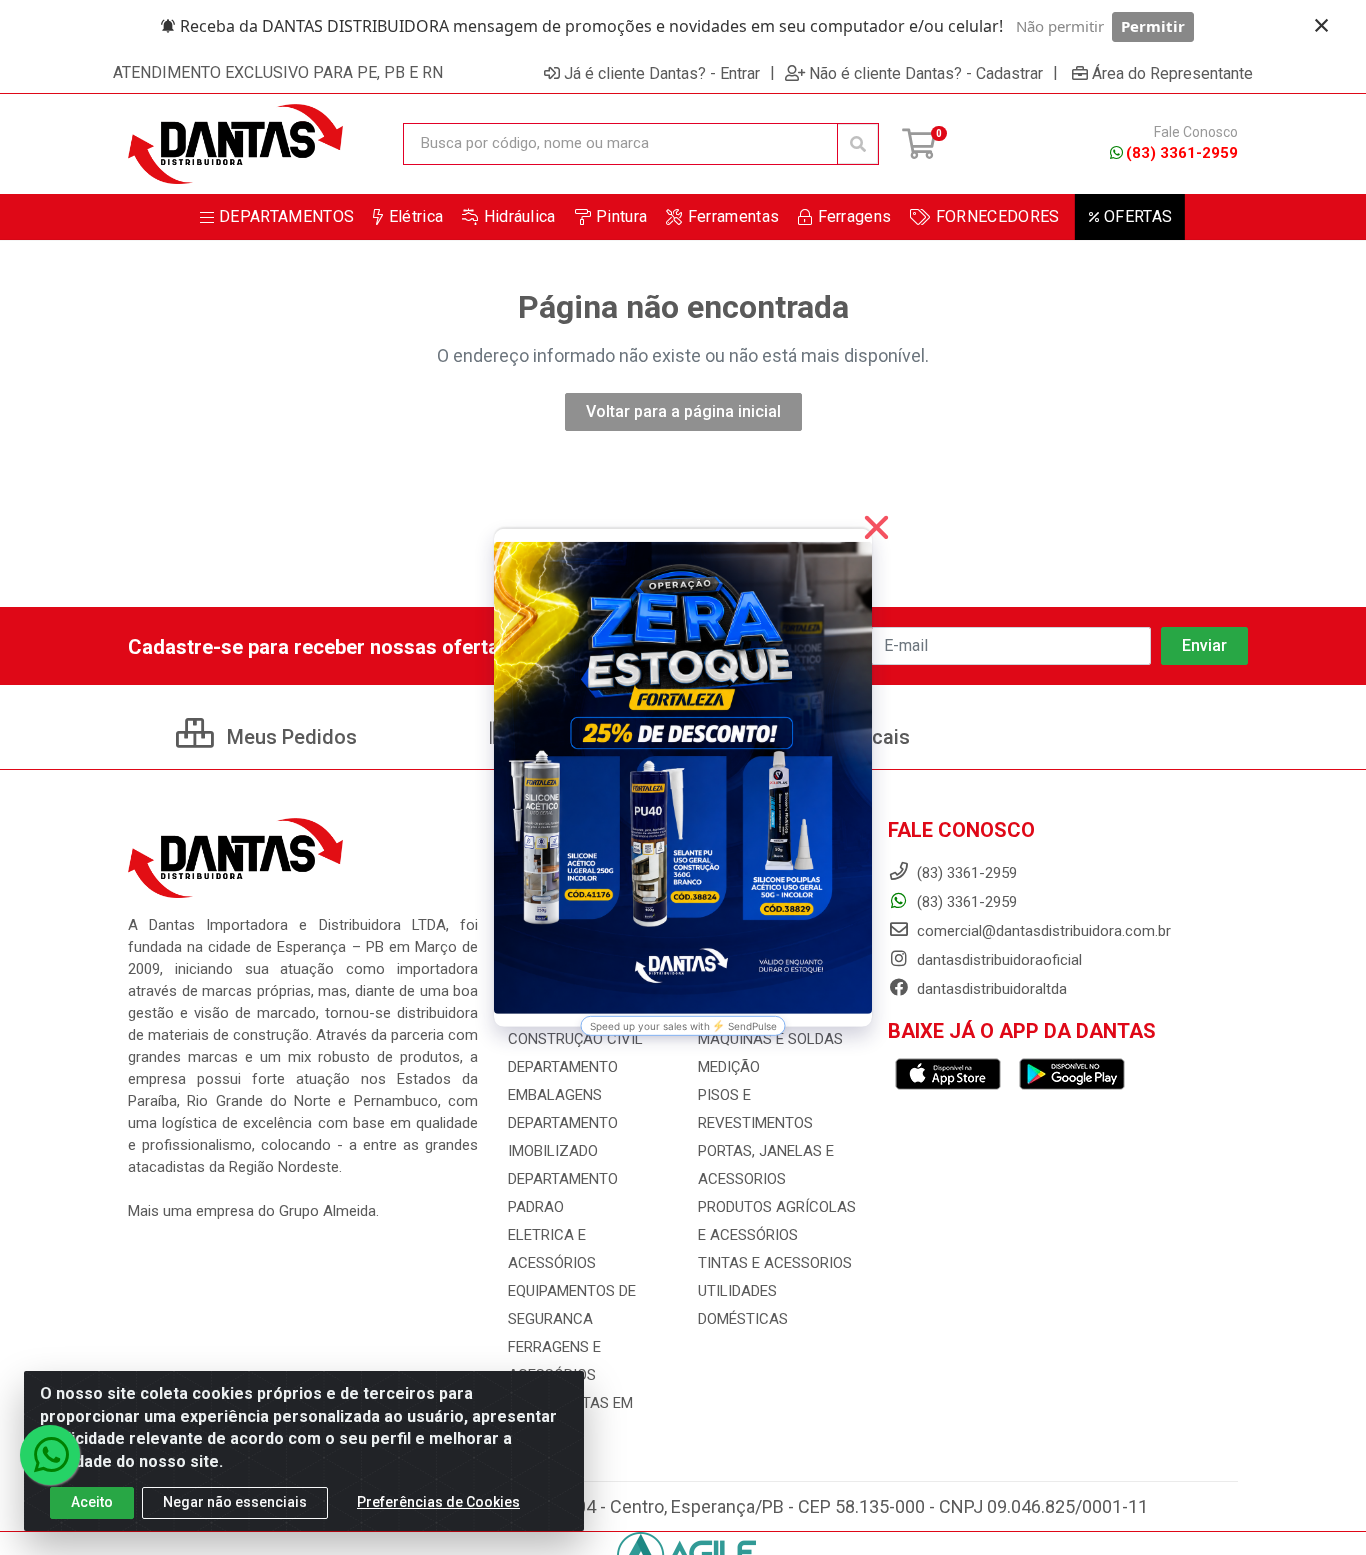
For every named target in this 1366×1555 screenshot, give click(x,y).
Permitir (1153, 26)
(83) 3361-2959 (1182, 153)
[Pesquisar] (858, 144)
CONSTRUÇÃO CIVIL (575, 1039)
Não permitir (1060, 26)
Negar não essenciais (235, 1502)
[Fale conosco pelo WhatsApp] (50, 1455)
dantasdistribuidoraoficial (997, 960)
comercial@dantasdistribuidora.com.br (1042, 931)
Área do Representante (1172, 73)
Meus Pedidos (289, 737)
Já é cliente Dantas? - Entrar (662, 73)
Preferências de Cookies (438, 1502)
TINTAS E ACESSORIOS (775, 1263)
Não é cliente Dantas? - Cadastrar (926, 73)
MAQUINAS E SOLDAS (770, 1039)
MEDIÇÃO (729, 1067)
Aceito (92, 1502)
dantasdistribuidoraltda (990, 989)
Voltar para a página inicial (683, 411)
